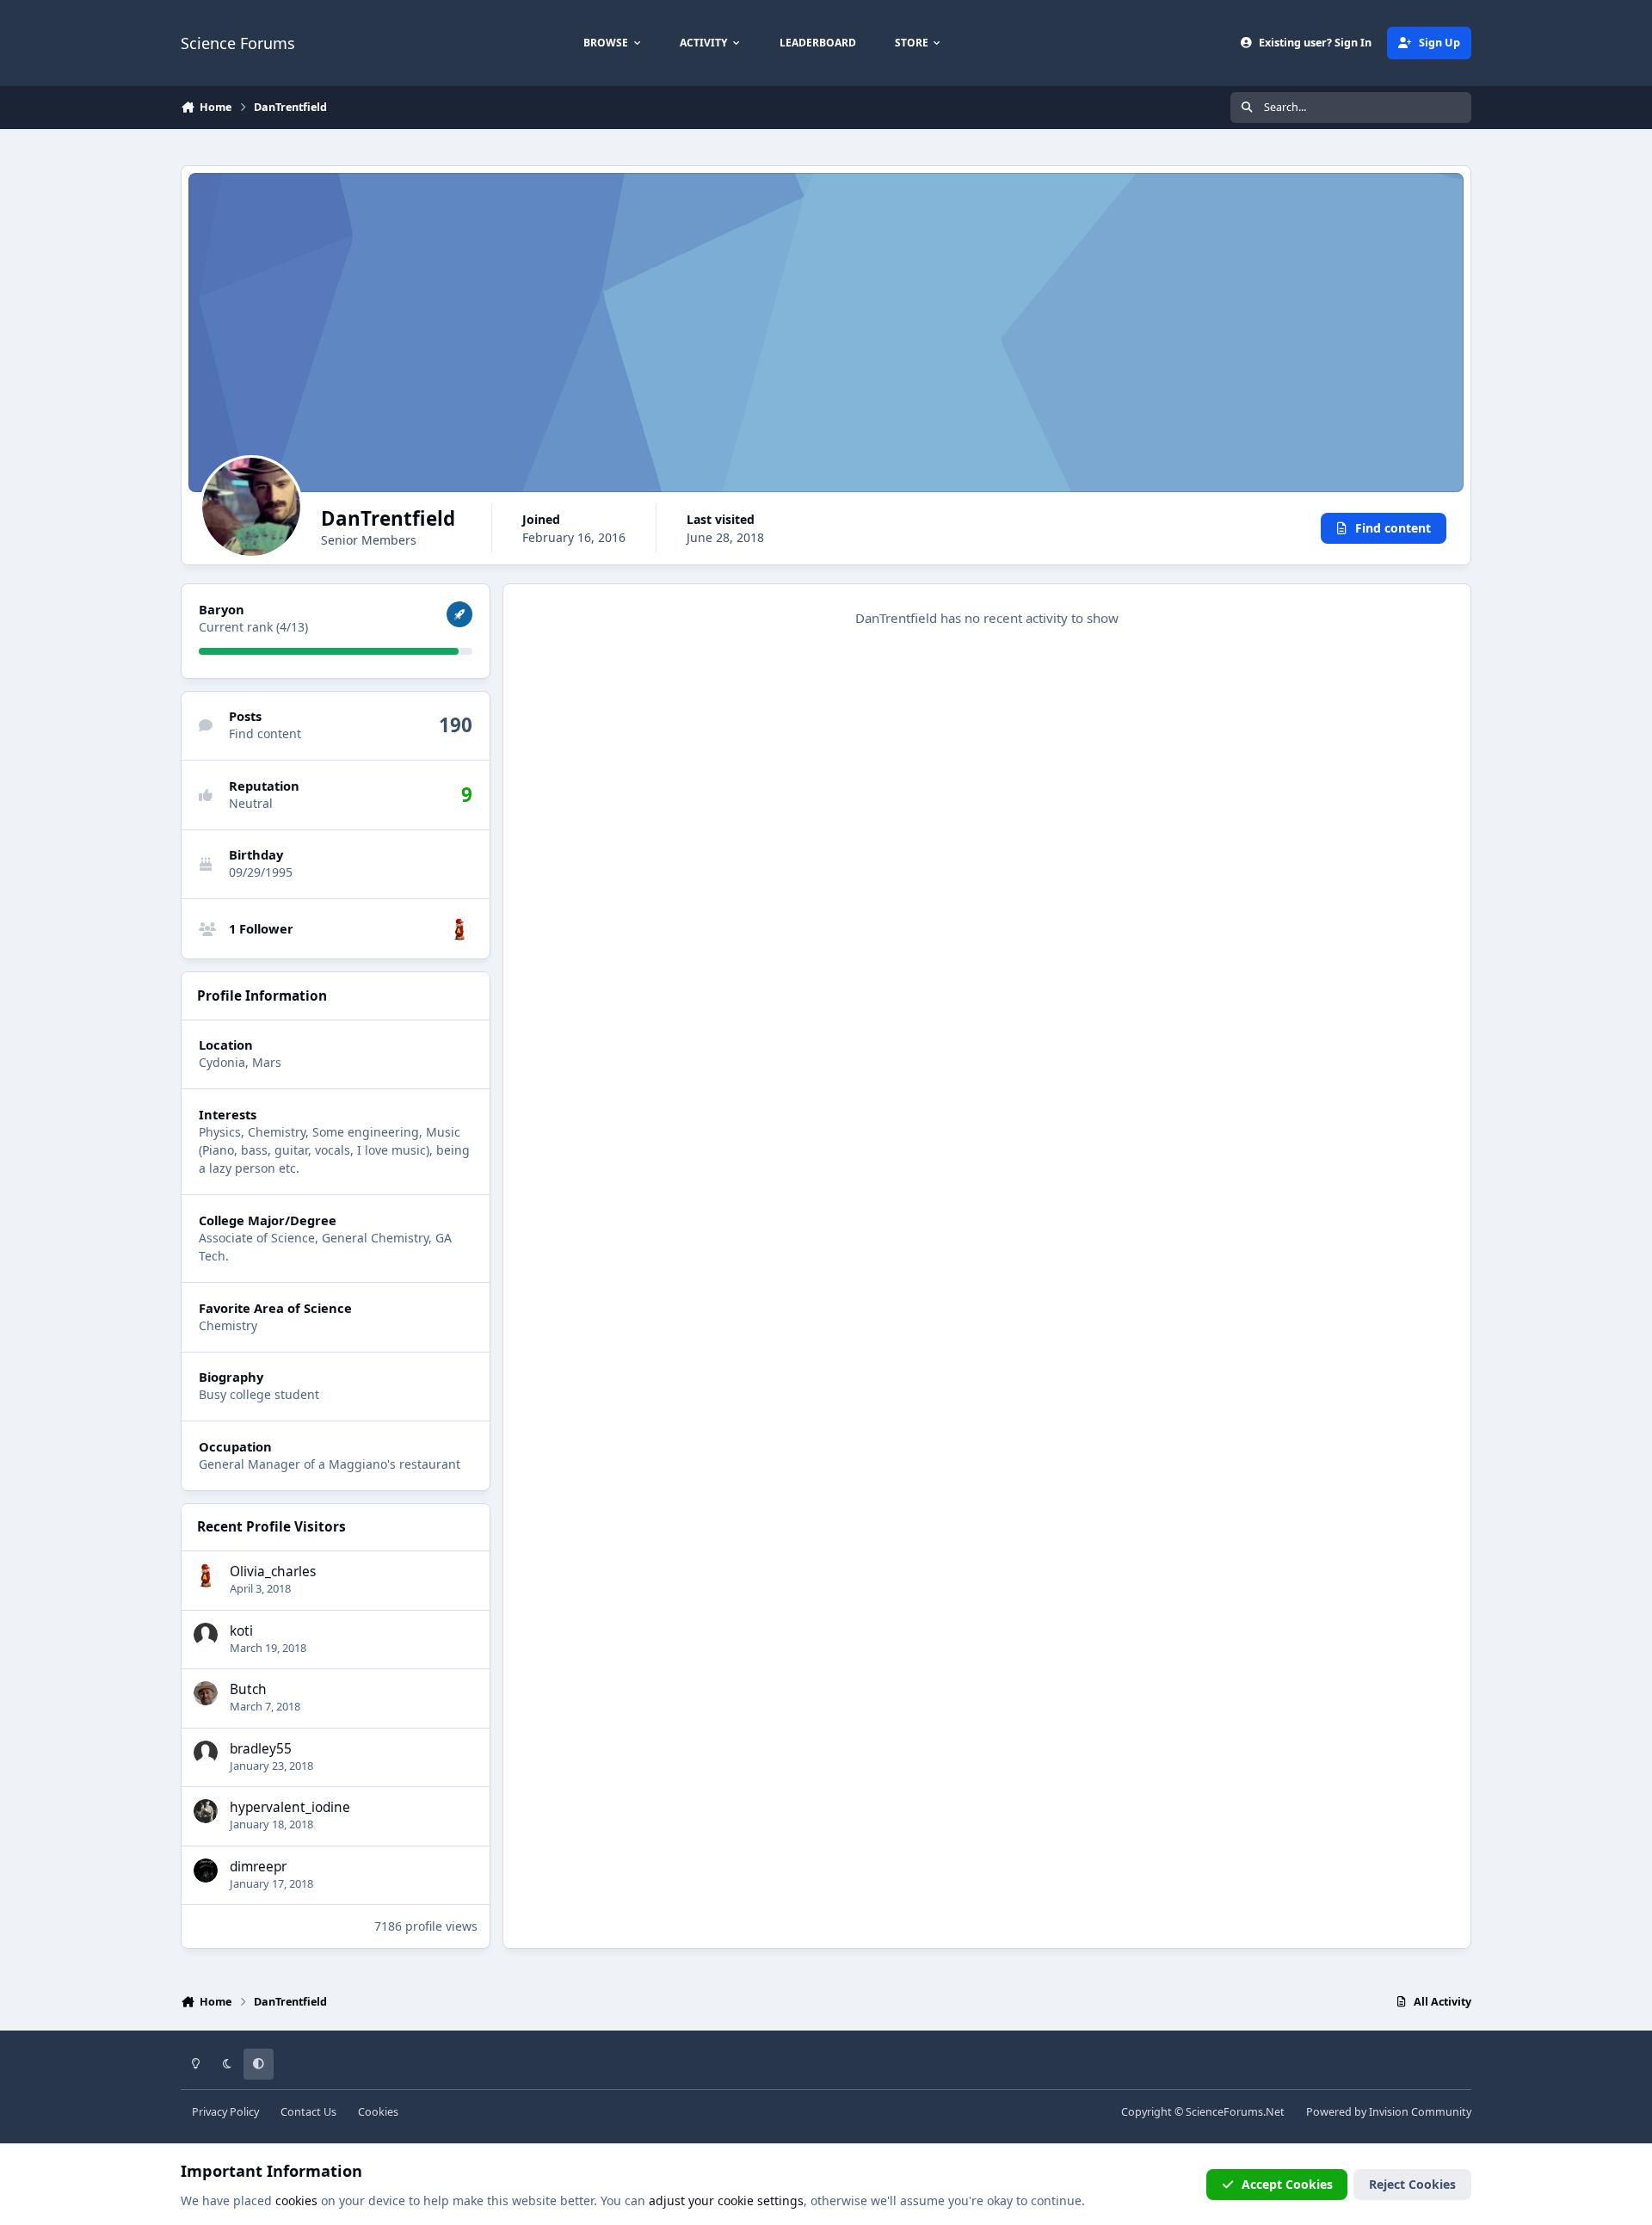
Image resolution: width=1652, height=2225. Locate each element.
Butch (248, 1689)
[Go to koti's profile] (206, 1635)
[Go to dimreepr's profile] (206, 1871)
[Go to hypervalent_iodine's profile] (206, 1811)
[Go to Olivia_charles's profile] (459, 929)
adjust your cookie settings (726, 2200)
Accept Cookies (1287, 2184)
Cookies (378, 2112)
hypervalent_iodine (290, 1807)
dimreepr (258, 1867)
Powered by (1389, 2112)
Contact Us (308, 2112)
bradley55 (261, 1749)
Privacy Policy (225, 2112)
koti (241, 1631)
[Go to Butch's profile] (206, 1693)
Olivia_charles (273, 1572)
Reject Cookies (1412, 2184)
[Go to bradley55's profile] (206, 1753)
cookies (296, 2200)
